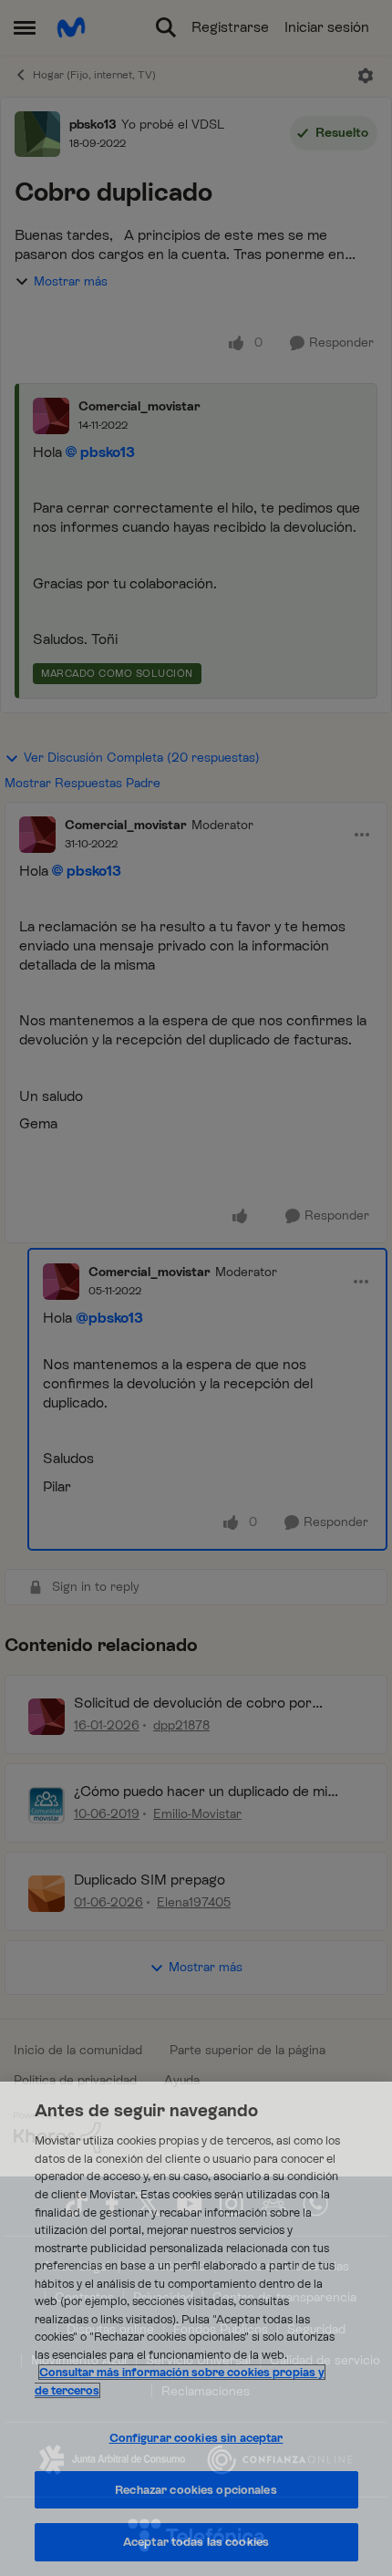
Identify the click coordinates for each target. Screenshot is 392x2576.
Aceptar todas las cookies (196, 2542)
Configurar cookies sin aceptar (196, 2438)
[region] (196, 2329)
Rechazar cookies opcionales (196, 2490)
